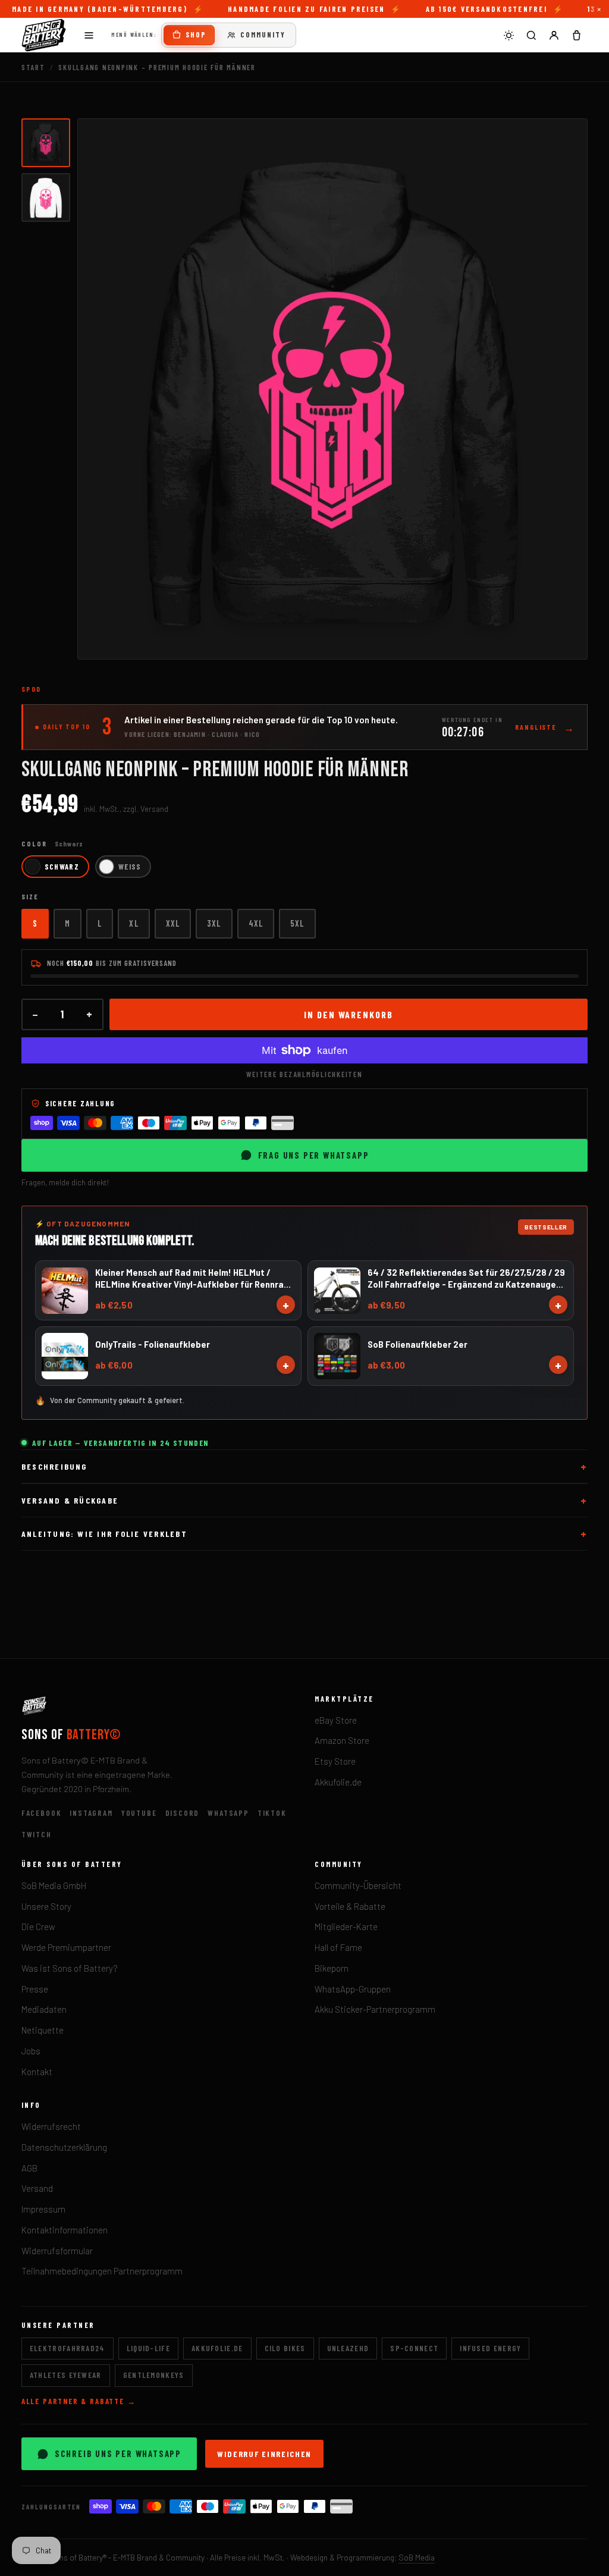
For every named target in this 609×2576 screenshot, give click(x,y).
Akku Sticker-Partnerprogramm (375, 2009)
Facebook (42, 1813)
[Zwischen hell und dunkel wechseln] (508, 35)
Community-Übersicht (358, 1885)
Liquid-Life (148, 2348)
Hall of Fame (338, 1947)
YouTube (139, 1813)
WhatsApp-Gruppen (353, 1989)
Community (263, 34)
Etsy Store (335, 1761)
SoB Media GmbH (54, 1885)
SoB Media (417, 2557)
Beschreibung (54, 1466)
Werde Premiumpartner (66, 1947)
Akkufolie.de (338, 1782)
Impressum (43, 2209)
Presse (35, 1989)
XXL (173, 923)
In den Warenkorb (349, 1014)
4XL (256, 923)
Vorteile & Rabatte (350, 1906)
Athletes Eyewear (66, 2375)
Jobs (31, 2051)
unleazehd (348, 2348)
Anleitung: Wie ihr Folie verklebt (104, 1534)
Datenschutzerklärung (64, 2147)
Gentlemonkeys (154, 2375)
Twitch (37, 1834)
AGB (29, 2168)
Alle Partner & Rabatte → (79, 2401)
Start (33, 67)
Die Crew (38, 1926)
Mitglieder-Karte (346, 1926)
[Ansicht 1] (46, 143)
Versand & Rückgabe (70, 1500)
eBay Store (336, 1720)
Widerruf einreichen (264, 2454)
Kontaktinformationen (65, 2230)
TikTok (272, 1813)
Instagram (91, 1813)
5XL (297, 923)
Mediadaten (44, 2009)
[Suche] (531, 35)
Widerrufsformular (57, 2251)
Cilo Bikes (285, 2348)
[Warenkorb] (576, 35)
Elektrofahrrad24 (68, 2348)
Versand (37, 2188)
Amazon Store (342, 1740)
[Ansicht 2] (46, 197)
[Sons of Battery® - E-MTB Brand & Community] (44, 35)
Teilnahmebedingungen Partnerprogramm (102, 2271)
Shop (196, 34)
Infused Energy (490, 2348)
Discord (183, 1813)
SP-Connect (414, 2348)
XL (134, 923)
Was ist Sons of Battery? (70, 1968)
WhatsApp (228, 1813)
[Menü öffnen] (89, 35)
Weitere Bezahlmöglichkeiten (304, 1074)
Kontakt (37, 2072)
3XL (214, 923)
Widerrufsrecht (51, 2126)
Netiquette (43, 2030)
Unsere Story (46, 1906)
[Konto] (554, 35)
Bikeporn (332, 1968)
